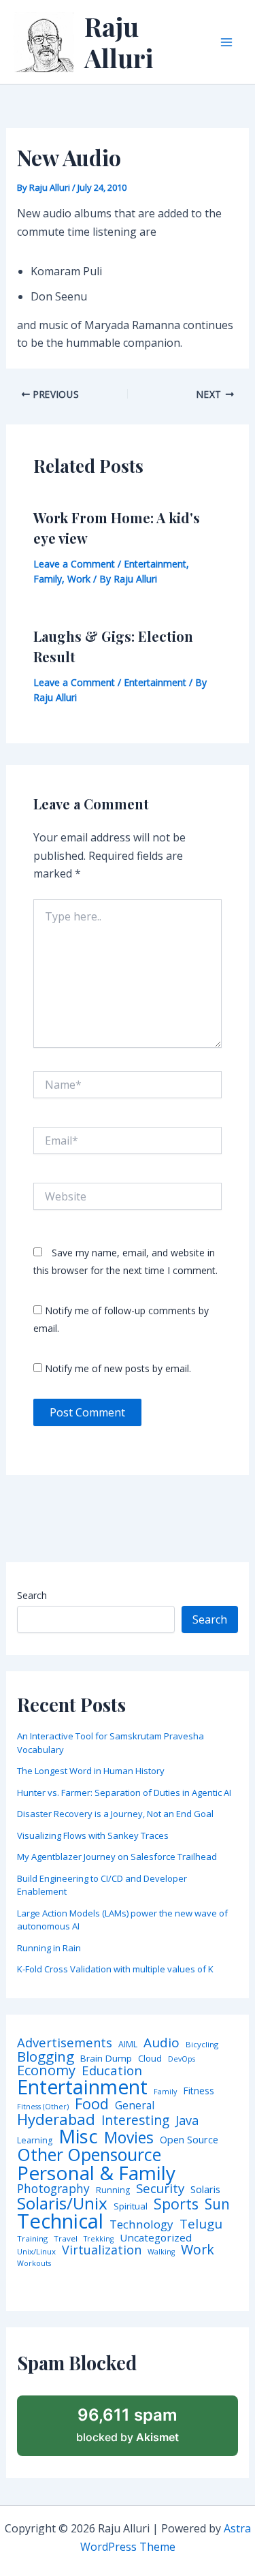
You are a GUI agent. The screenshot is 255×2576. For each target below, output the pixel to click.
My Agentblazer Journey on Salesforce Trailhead (117, 1857)
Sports (176, 2204)
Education (112, 2071)
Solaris (205, 2189)
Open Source (189, 2140)
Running (113, 2190)
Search (32, 1595)
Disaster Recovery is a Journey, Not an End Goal (115, 1814)
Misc (78, 2137)
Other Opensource (89, 2155)
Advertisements (65, 2043)
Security (160, 2189)
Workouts (34, 2264)
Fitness (199, 2091)
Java (187, 2120)
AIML (128, 2045)
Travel (66, 2239)
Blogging (46, 2057)
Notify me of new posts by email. (118, 1368)
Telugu (201, 2224)
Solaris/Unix (62, 2203)
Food (92, 2104)
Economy (46, 2070)
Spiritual (131, 2206)
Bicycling (202, 2045)
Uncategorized (156, 2238)
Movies (129, 2138)
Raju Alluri (119, 42)
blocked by (128, 2425)
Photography (53, 2189)
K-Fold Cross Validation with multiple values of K (115, 1969)
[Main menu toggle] (226, 42)
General (135, 2106)
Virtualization (102, 2250)
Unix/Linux (36, 2252)
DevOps (182, 2059)
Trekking (99, 2239)
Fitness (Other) (43, 2107)
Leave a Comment (74, 564)
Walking (161, 2252)
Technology (141, 2224)
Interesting (135, 2121)
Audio (161, 2043)
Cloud (150, 2059)
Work (79, 579)
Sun (217, 2204)
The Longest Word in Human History (91, 1771)
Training (32, 2239)
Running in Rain (49, 1948)
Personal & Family (96, 2173)
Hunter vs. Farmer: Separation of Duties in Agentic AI (124, 1793)
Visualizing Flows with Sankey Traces (93, 1835)
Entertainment (155, 564)
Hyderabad (56, 2119)
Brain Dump (106, 2059)
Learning (35, 2141)
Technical (60, 2221)
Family (48, 579)
